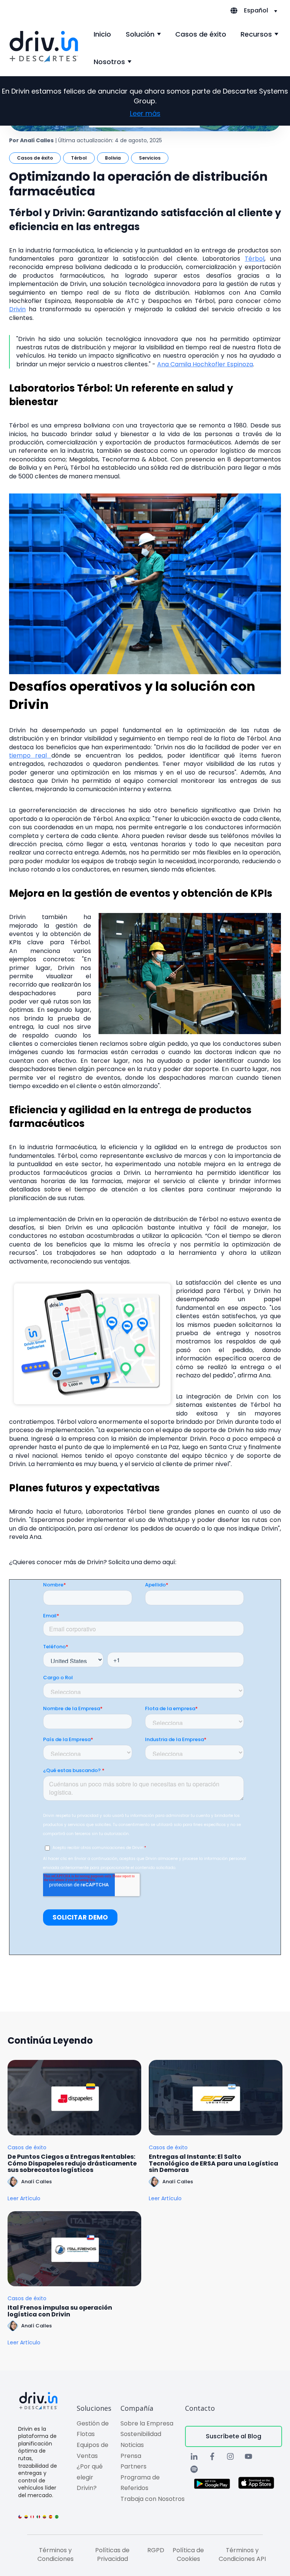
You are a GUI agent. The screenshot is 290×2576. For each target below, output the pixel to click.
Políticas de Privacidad (112, 2554)
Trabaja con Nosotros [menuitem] (153, 2499)
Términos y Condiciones (56, 2554)
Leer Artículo (24, 2199)
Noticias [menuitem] (132, 2445)
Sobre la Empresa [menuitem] (147, 2423)
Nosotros (109, 62)
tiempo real (30, 755)
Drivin (17, 309)
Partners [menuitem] (133, 2466)
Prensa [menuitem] (131, 2456)
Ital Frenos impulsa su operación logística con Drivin (60, 2311)
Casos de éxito (201, 34)
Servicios (150, 158)
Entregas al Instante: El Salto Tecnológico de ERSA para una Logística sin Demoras (214, 2163)
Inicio (102, 34)
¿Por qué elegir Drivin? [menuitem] (90, 2477)
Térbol (79, 158)
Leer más (145, 113)
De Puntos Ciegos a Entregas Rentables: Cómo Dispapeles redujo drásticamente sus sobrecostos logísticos (72, 2163)
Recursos (256, 34)
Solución (140, 34)
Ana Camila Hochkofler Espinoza (205, 364)
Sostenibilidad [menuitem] (141, 2434)
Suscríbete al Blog (234, 2436)
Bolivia (113, 158)
